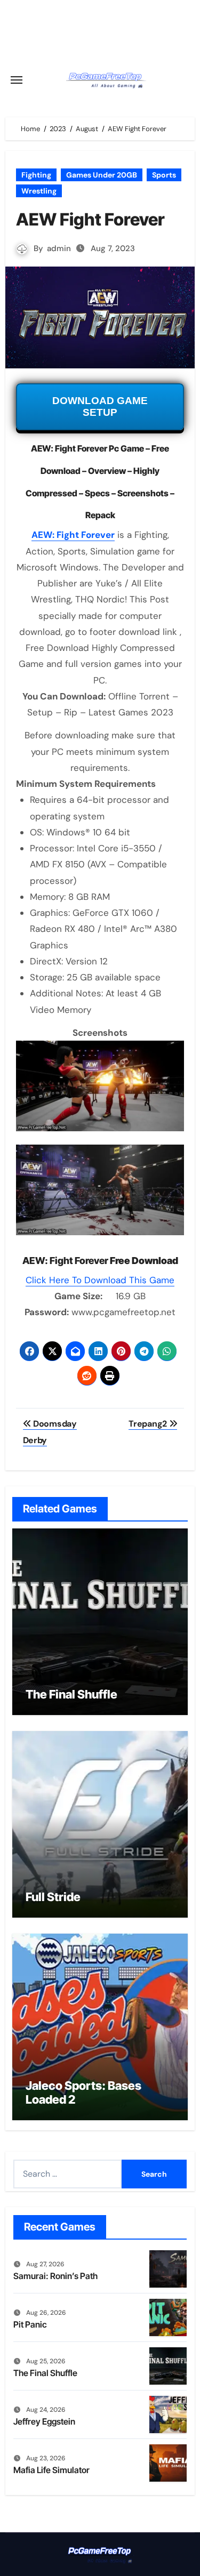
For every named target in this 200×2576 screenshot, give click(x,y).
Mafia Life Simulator (51, 2470)
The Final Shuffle (71, 1694)
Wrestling (39, 191)
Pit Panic (30, 2324)
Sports (164, 175)
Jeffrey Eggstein (44, 2421)
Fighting (36, 175)
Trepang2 (149, 1424)
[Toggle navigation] (17, 80)
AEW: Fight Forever (73, 535)
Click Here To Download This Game (100, 1280)
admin (59, 248)
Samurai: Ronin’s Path (55, 2276)
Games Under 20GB (102, 175)
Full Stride (53, 1897)
